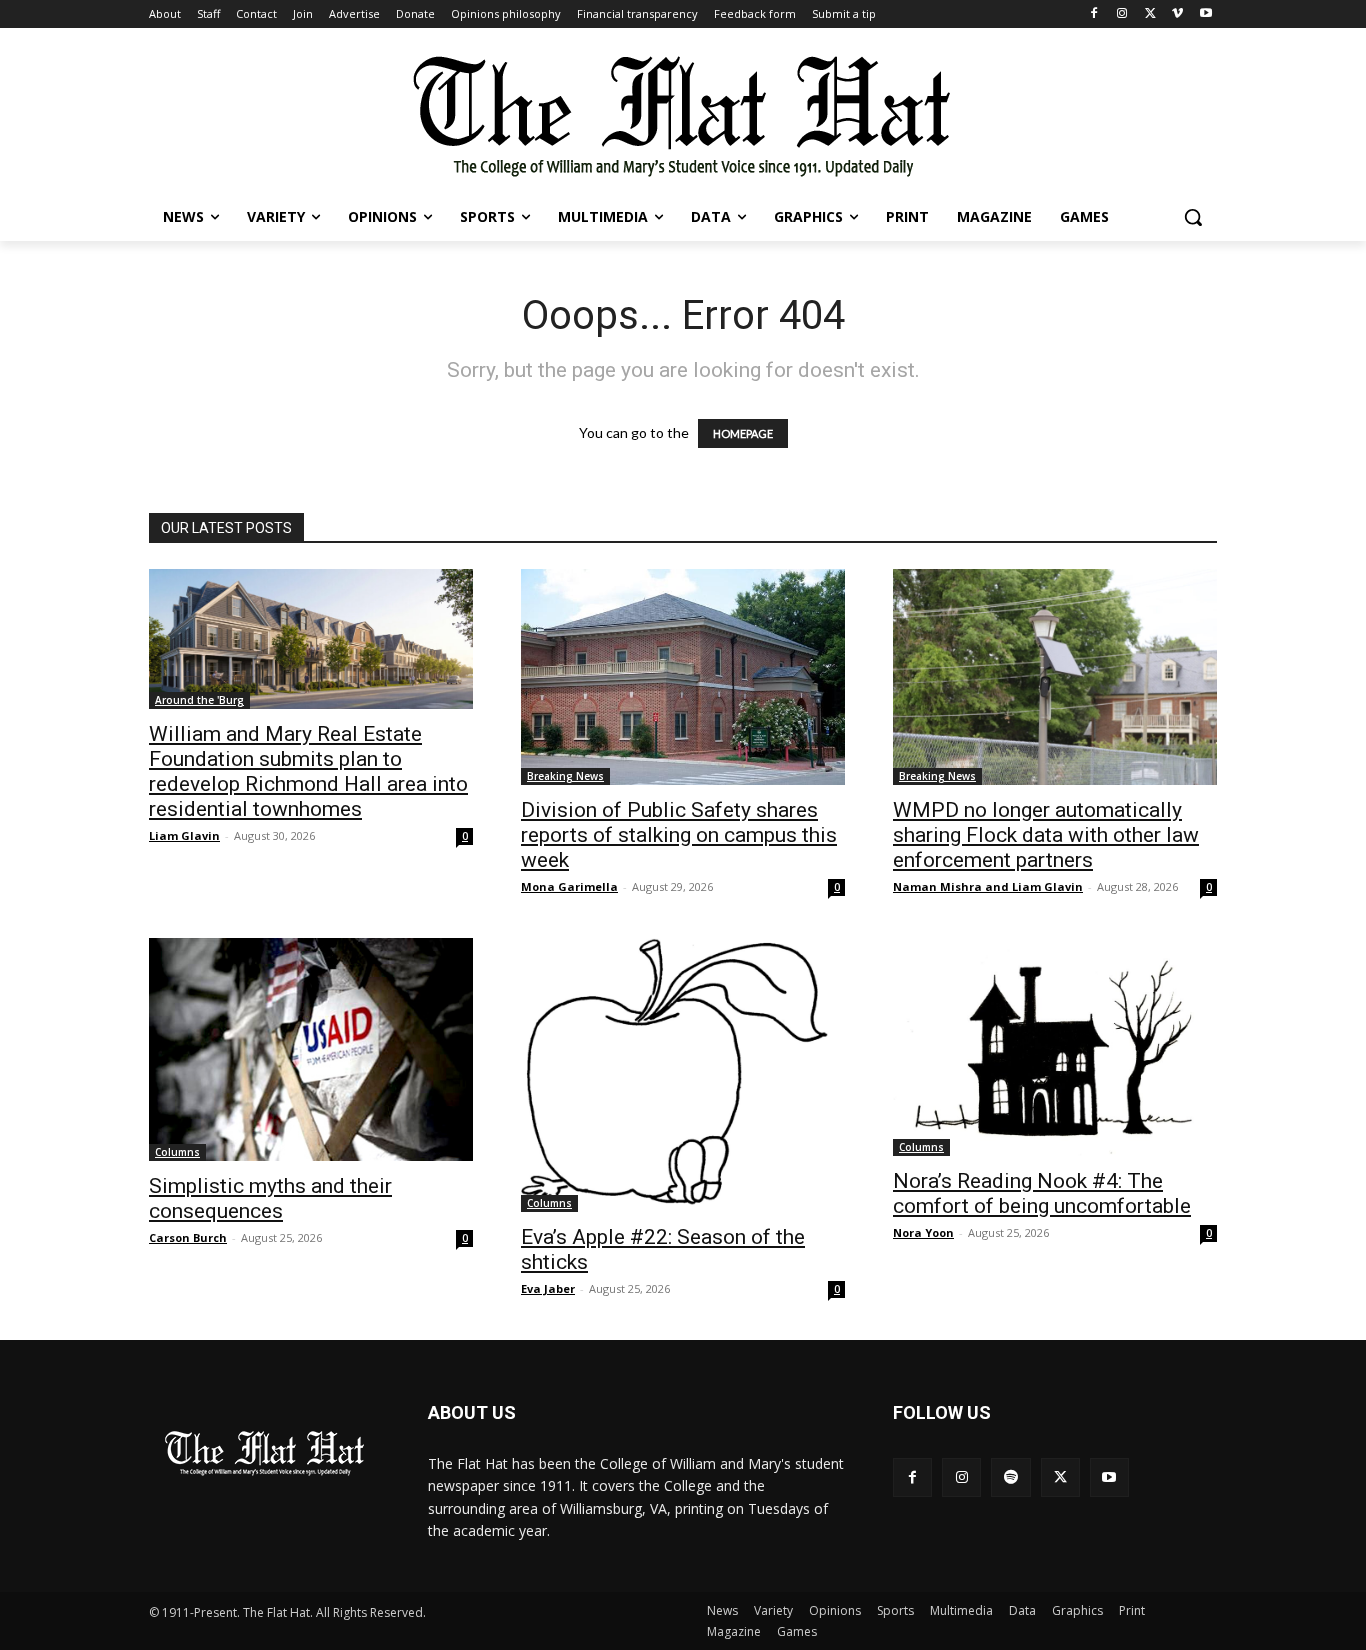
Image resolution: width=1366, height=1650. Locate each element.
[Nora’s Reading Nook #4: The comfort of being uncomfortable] (1055, 1047)
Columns (177, 1152)
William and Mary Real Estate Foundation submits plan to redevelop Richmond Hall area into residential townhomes (308, 771)
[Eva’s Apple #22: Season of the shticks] (683, 1075)
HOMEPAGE (743, 433)
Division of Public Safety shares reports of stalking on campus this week (679, 835)
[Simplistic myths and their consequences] (311, 1049)
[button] (1193, 217)
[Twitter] (1150, 14)
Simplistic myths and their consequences (270, 1198)
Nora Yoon (923, 1232)
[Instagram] (1122, 14)
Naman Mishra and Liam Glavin (988, 886)
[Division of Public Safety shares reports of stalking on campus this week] (683, 677)
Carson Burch (188, 1237)
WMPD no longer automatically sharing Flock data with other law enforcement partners (1046, 835)
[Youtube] (1205, 14)
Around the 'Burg (199, 700)
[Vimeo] (1177, 14)
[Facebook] (1094, 14)
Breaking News (565, 776)
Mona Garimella (569, 886)
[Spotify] (1010, 1477)
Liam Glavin (184, 835)
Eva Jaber (548, 1288)
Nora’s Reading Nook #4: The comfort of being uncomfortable (1042, 1193)
